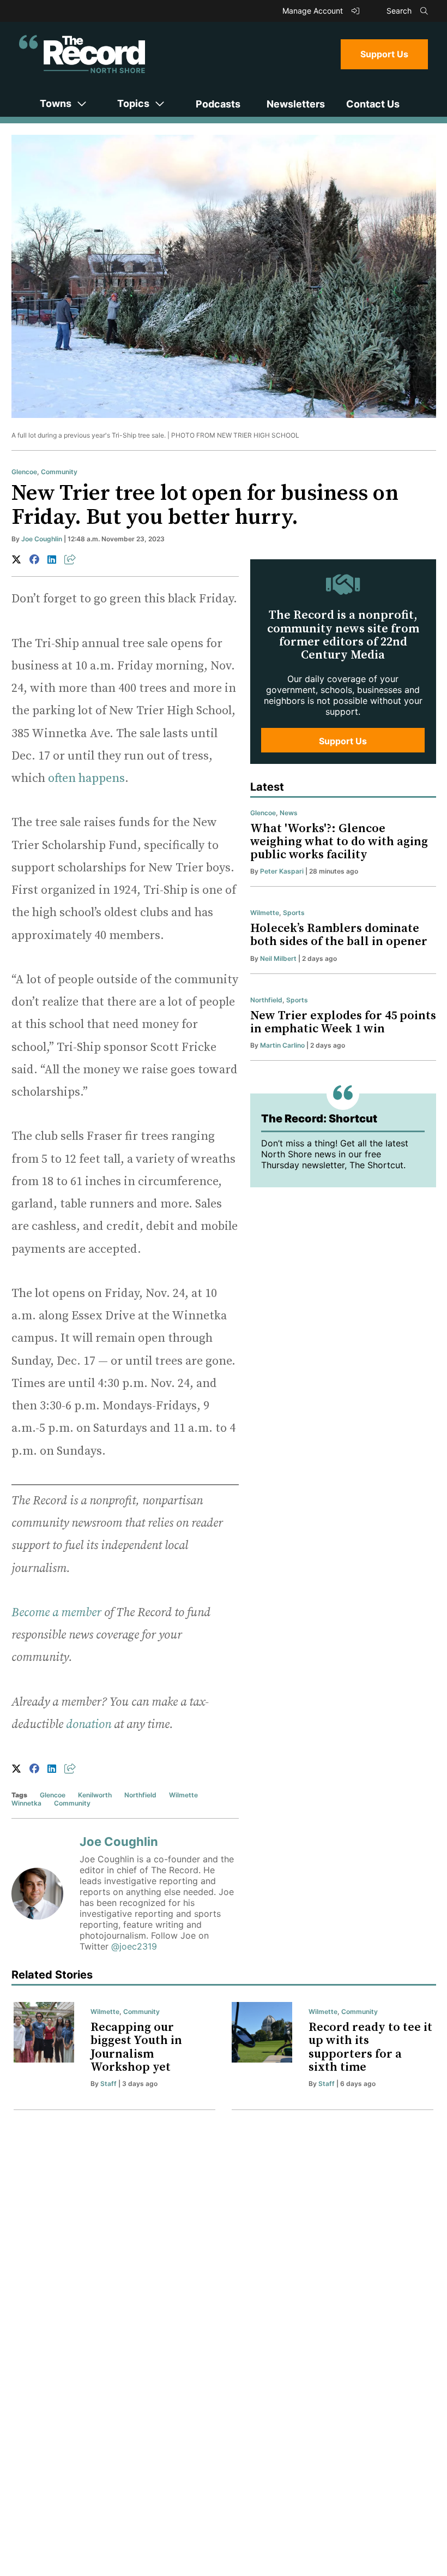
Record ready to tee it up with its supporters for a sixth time (370, 2047)
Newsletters (296, 104)
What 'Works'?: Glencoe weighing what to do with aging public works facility (339, 842)
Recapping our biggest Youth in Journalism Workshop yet (136, 2047)
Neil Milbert (278, 958)
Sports (294, 913)
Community (59, 472)
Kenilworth (95, 1795)
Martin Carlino (282, 1045)
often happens (86, 778)
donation (89, 1725)
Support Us (384, 54)
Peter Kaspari (282, 871)
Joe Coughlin (42, 539)
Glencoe (24, 472)
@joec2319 (134, 1946)
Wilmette (183, 1795)
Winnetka (26, 1803)
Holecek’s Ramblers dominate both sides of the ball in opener (339, 935)
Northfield (140, 1795)
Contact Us (373, 104)
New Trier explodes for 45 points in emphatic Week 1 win (343, 1022)
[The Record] (82, 54)
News (289, 813)
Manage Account (314, 11)
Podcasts (218, 104)
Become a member (56, 1613)
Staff (108, 2084)
